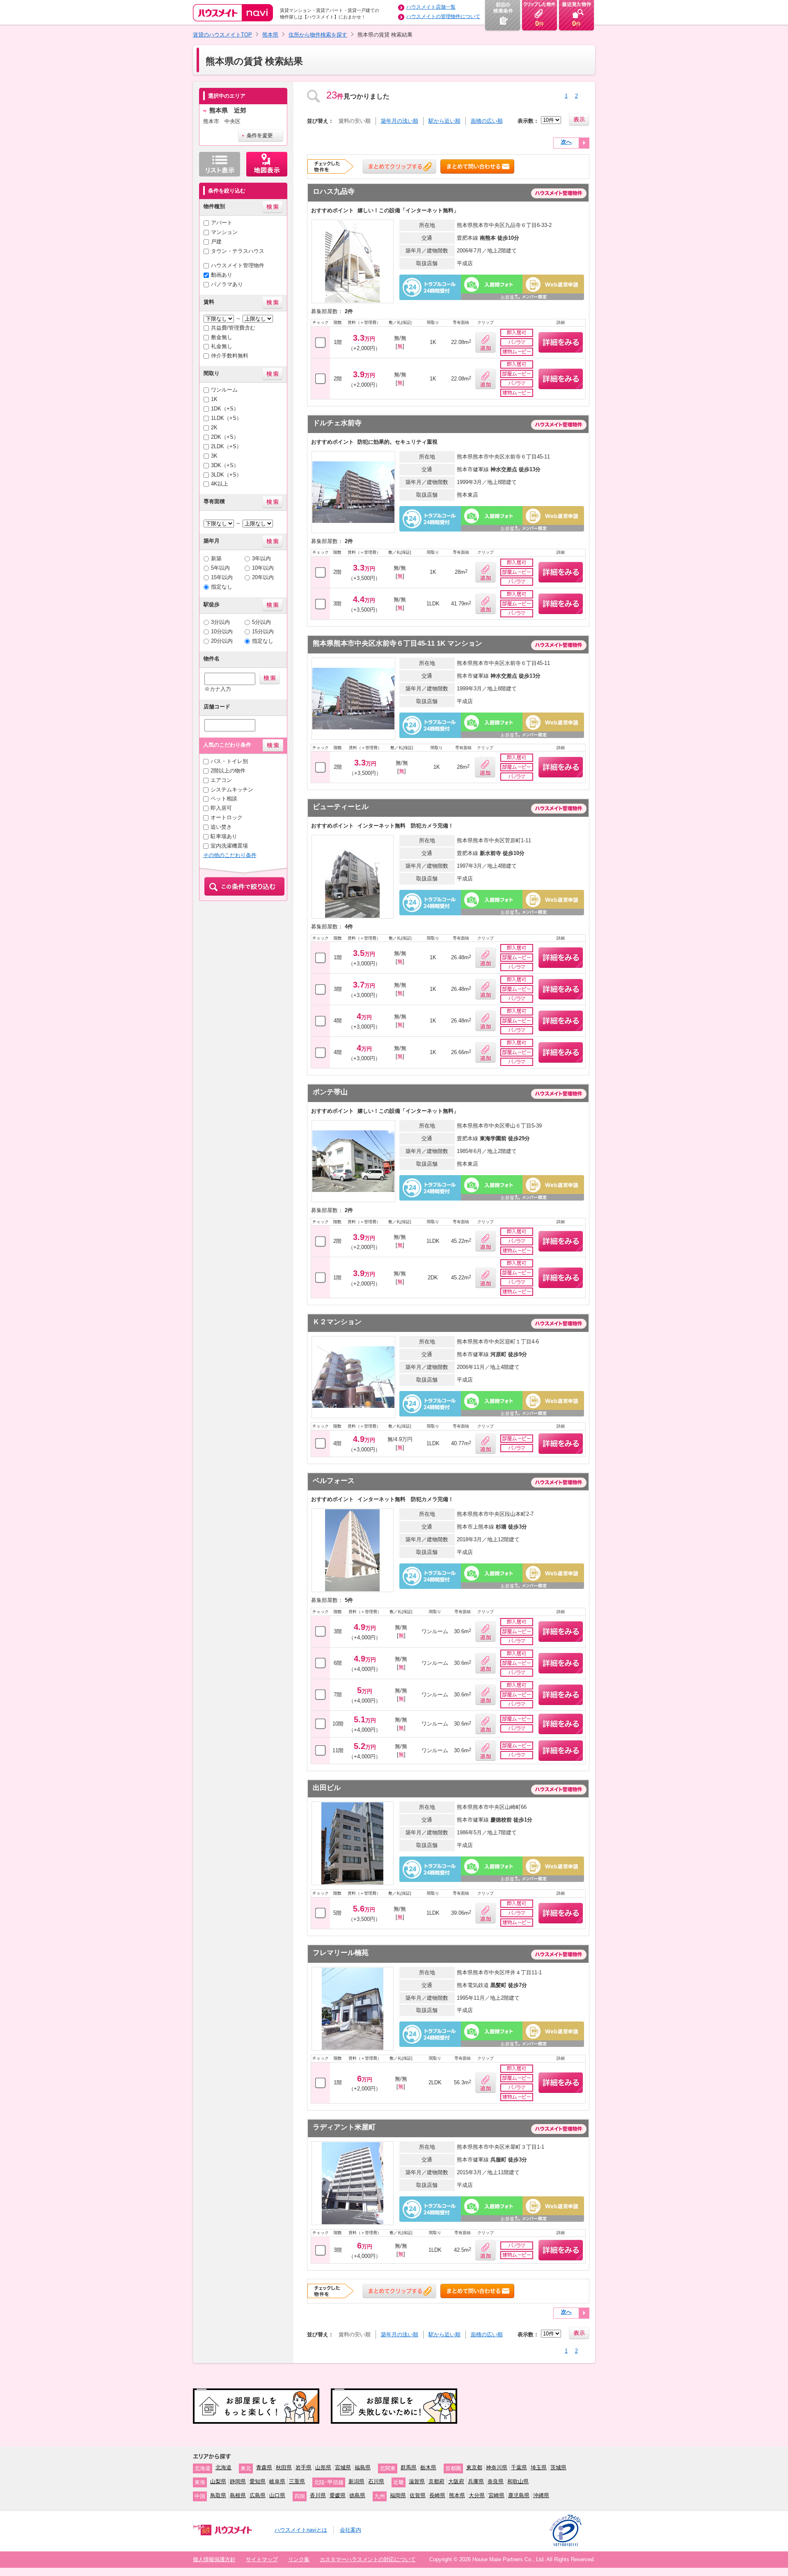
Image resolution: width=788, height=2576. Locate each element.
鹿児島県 (519, 2495)
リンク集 (299, 2559)
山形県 (323, 2467)
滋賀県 (417, 2481)
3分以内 (220, 622)
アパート (222, 223)
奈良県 (496, 2481)
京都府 (436, 2481)
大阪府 (456, 2481)
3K (214, 456)
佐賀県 (418, 2495)
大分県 (477, 2495)
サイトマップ (262, 2559)
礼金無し (222, 346)
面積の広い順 (487, 121)
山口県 (277, 2495)
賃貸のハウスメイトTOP (222, 35)
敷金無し (222, 337)
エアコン (221, 780)
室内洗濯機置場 (229, 846)
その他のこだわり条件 (230, 855)
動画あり (222, 275)
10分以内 (222, 631)
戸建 (216, 242)
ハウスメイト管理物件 (238, 265)
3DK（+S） (225, 465)
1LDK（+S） (226, 418)
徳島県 (357, 2495)
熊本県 (270, 35)
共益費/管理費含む (233, 328)
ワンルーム (224, 390)
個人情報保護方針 (214, 2559)
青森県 (264, 2467)
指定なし (222, 587)
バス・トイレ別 (229, 761)
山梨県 (218, 2481)
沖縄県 (541, 2495)
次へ (566, 142)
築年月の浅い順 (400, 121)
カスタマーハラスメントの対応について (368, 2559)
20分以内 (222, 641)
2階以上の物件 (228, 771)
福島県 (363, 2467)
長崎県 (437, 2495)
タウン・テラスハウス (238, 251)
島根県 (238, 2495)
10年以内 (263, 568)
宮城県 (343, 2467)
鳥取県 (218, 2495)
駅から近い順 (444, 121)
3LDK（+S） (226, 475)
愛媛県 (338, 2495)
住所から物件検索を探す (318, 35)
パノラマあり (227, 284)
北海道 (223, 2467)
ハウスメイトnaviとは (301, 2530)
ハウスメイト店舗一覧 (431, 7)
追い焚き (221, 827)
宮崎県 (496, 2495)
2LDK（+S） (226, 446)
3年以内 (261, 558)
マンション (224, 232)
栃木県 (428, 2467)
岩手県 (304, 2467)
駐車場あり (224, 836)
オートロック (227, 817)
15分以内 (263, 631)
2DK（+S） (225, 437)
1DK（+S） (225, 409)
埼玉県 (539, 2467)
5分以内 (261, 622)
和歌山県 (518, 2481)
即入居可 (221, 808)
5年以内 (220, 568)
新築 (216, 558)
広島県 (258, 2495)
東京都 (474, 2467)
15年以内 (222, 577)
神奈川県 (497, 2467)
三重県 (297, 2481)
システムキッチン (232, 790)
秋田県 (284, 2467)
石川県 (376, 2481)
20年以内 (263, 577)
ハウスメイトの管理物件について (443, 16)
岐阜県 (277, 2481)
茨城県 (558, 2467)
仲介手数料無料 (230, 356)
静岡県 (238, 2481)
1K (214, 399)
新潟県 (356, 2481)
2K (214, 427)
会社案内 (350, 2530)
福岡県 (398, 2495)
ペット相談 (224, 799)
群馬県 (409, 2467)
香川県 (318, 2495)
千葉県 (519, 2467)
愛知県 (258, 2481)
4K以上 (220, 484)
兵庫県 (476, 2481)
